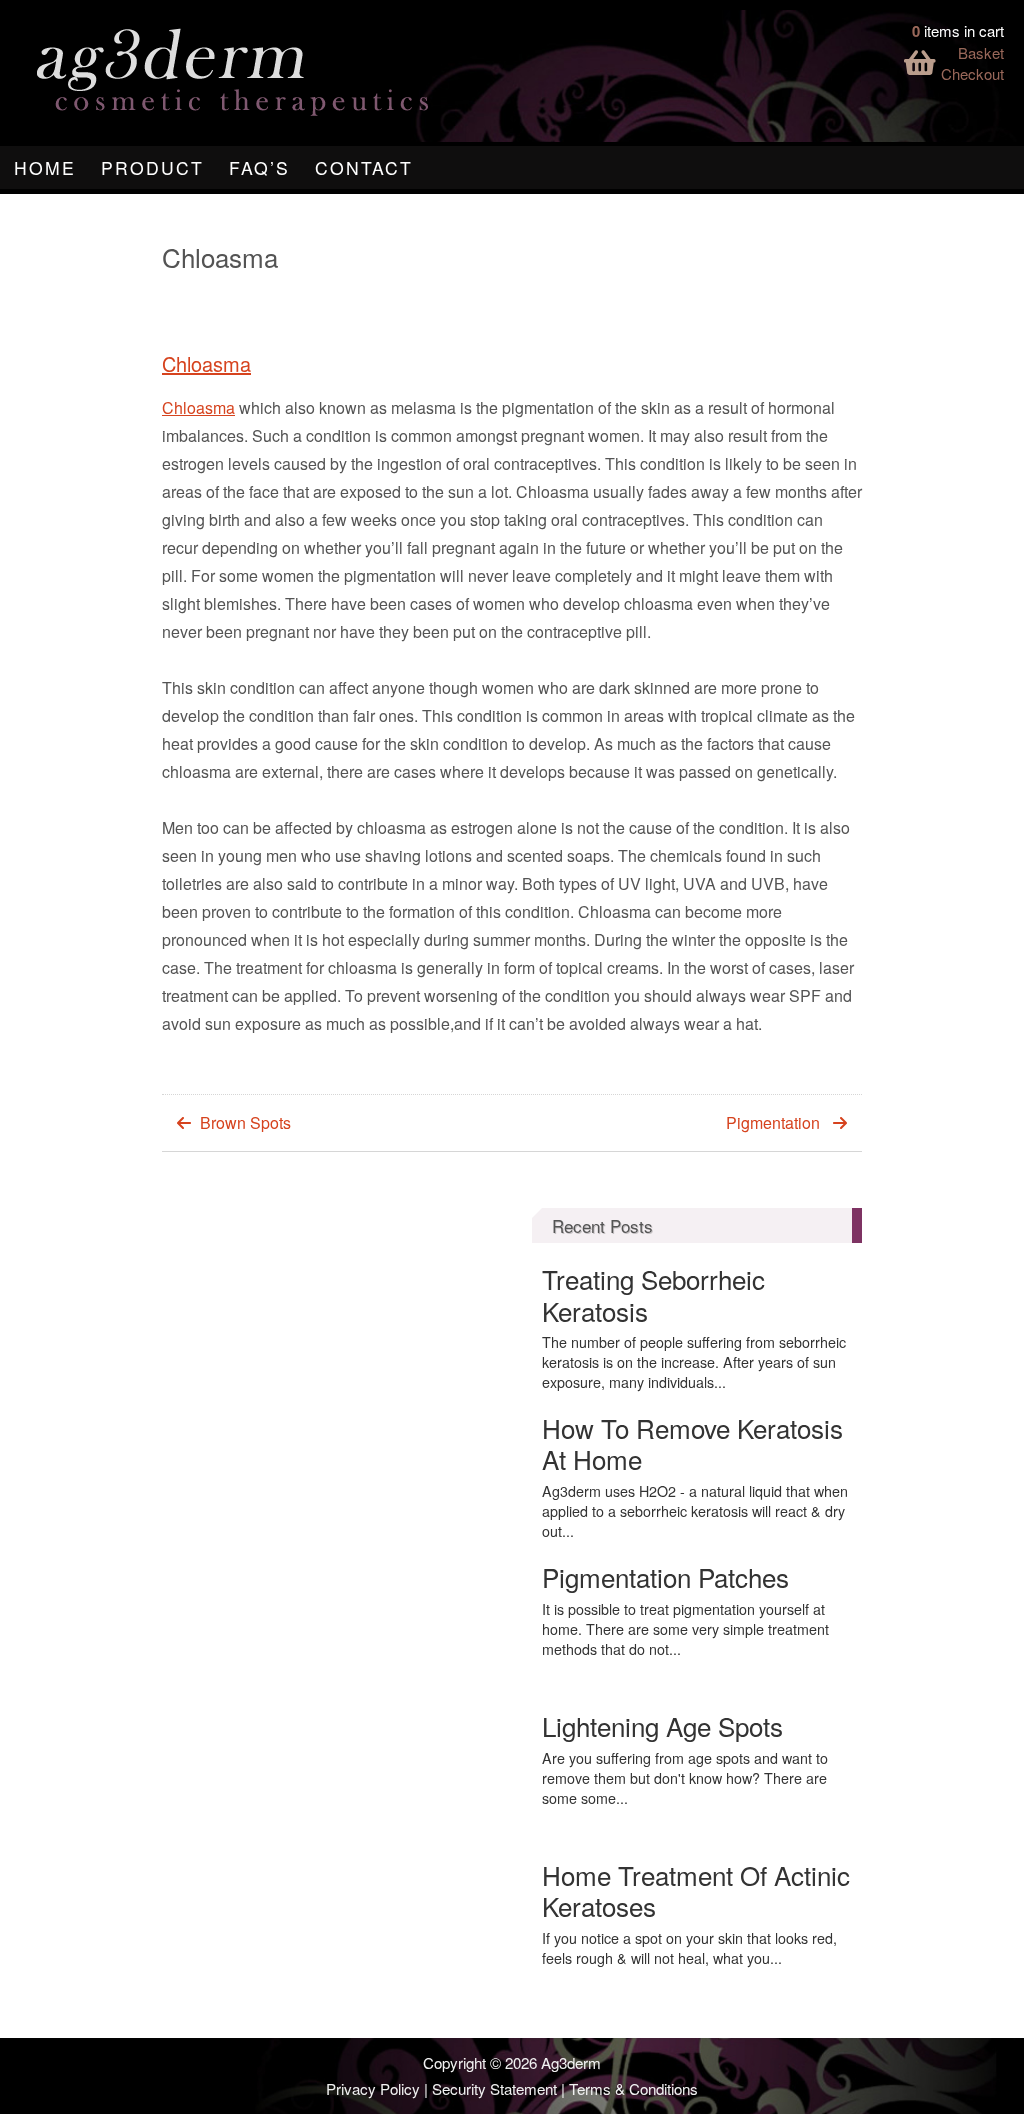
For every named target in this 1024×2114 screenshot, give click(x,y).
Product (152, 167)
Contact (364, 167)
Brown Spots (245, 1122)
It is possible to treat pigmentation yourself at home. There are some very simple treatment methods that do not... (685, 1629)
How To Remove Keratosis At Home (692, 1443)
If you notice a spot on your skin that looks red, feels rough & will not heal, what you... (689, 1948)
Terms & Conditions (633, 2088)
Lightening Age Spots (662, 1725)
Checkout (972, 73)
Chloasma (206, 363)
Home (45, 167)
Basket (981, 52)
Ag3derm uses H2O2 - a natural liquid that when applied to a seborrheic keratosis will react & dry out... (695, 1511)
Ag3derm (571, 2062)
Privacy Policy (373, 2088)
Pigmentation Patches (665, 1576)
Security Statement (494, 2088)
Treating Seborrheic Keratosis (653, 1294)
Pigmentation (773, 1122)
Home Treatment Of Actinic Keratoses (696, 1890)
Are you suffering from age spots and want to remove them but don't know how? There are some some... (685, 1778)
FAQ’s (259, 167)
